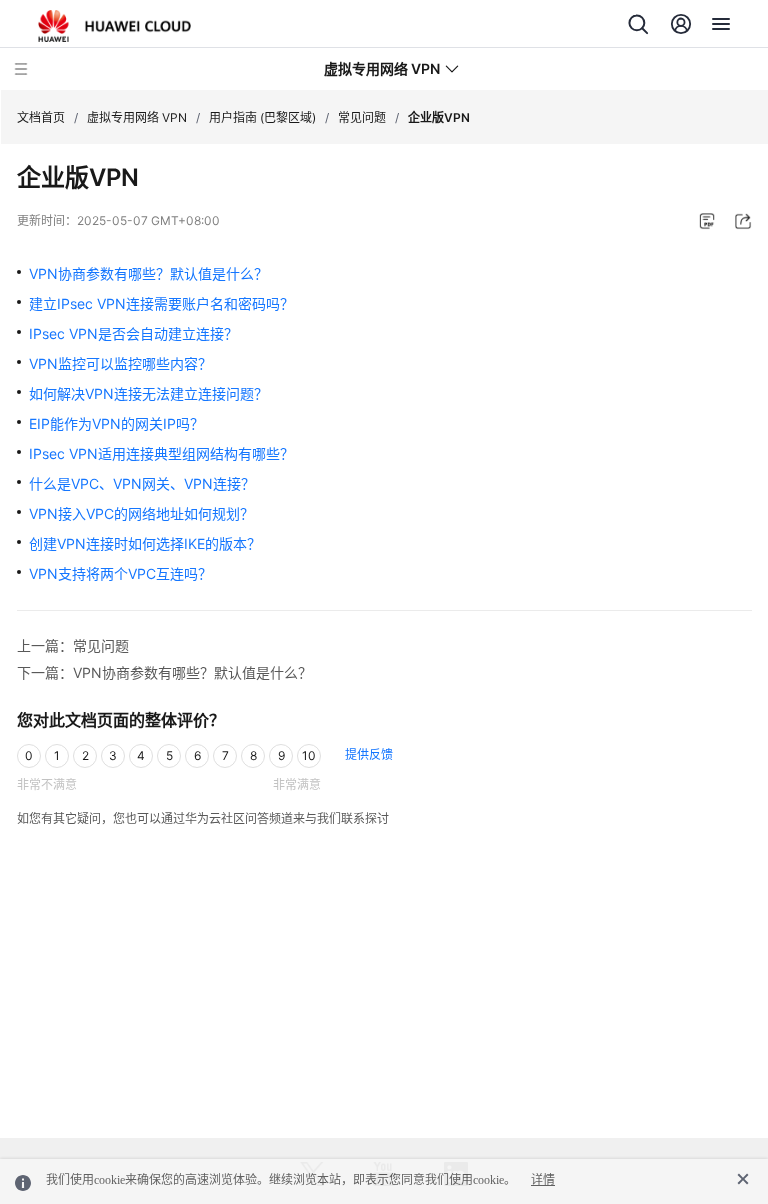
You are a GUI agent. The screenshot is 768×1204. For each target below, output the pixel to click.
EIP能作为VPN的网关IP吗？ (116, 423)
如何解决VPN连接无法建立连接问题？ (148, 393)
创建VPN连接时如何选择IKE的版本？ (145, 543)
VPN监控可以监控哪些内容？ (120, 363)
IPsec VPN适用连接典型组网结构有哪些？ (161, 453)
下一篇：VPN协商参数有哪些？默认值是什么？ (164, 672)
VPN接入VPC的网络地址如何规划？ (141, 513)
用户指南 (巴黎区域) (262, 117)
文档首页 (41, 117)
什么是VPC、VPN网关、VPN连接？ (142, 483)
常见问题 (362, 117)
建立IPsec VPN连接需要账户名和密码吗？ (161, 303)
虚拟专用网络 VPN (137, 117)
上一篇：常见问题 (73, 645)
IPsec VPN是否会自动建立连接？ (133, 333)
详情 (543, 1180)
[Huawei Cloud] (114, 26)
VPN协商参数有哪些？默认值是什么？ (148, 273)
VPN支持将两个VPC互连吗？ (120, 573)
